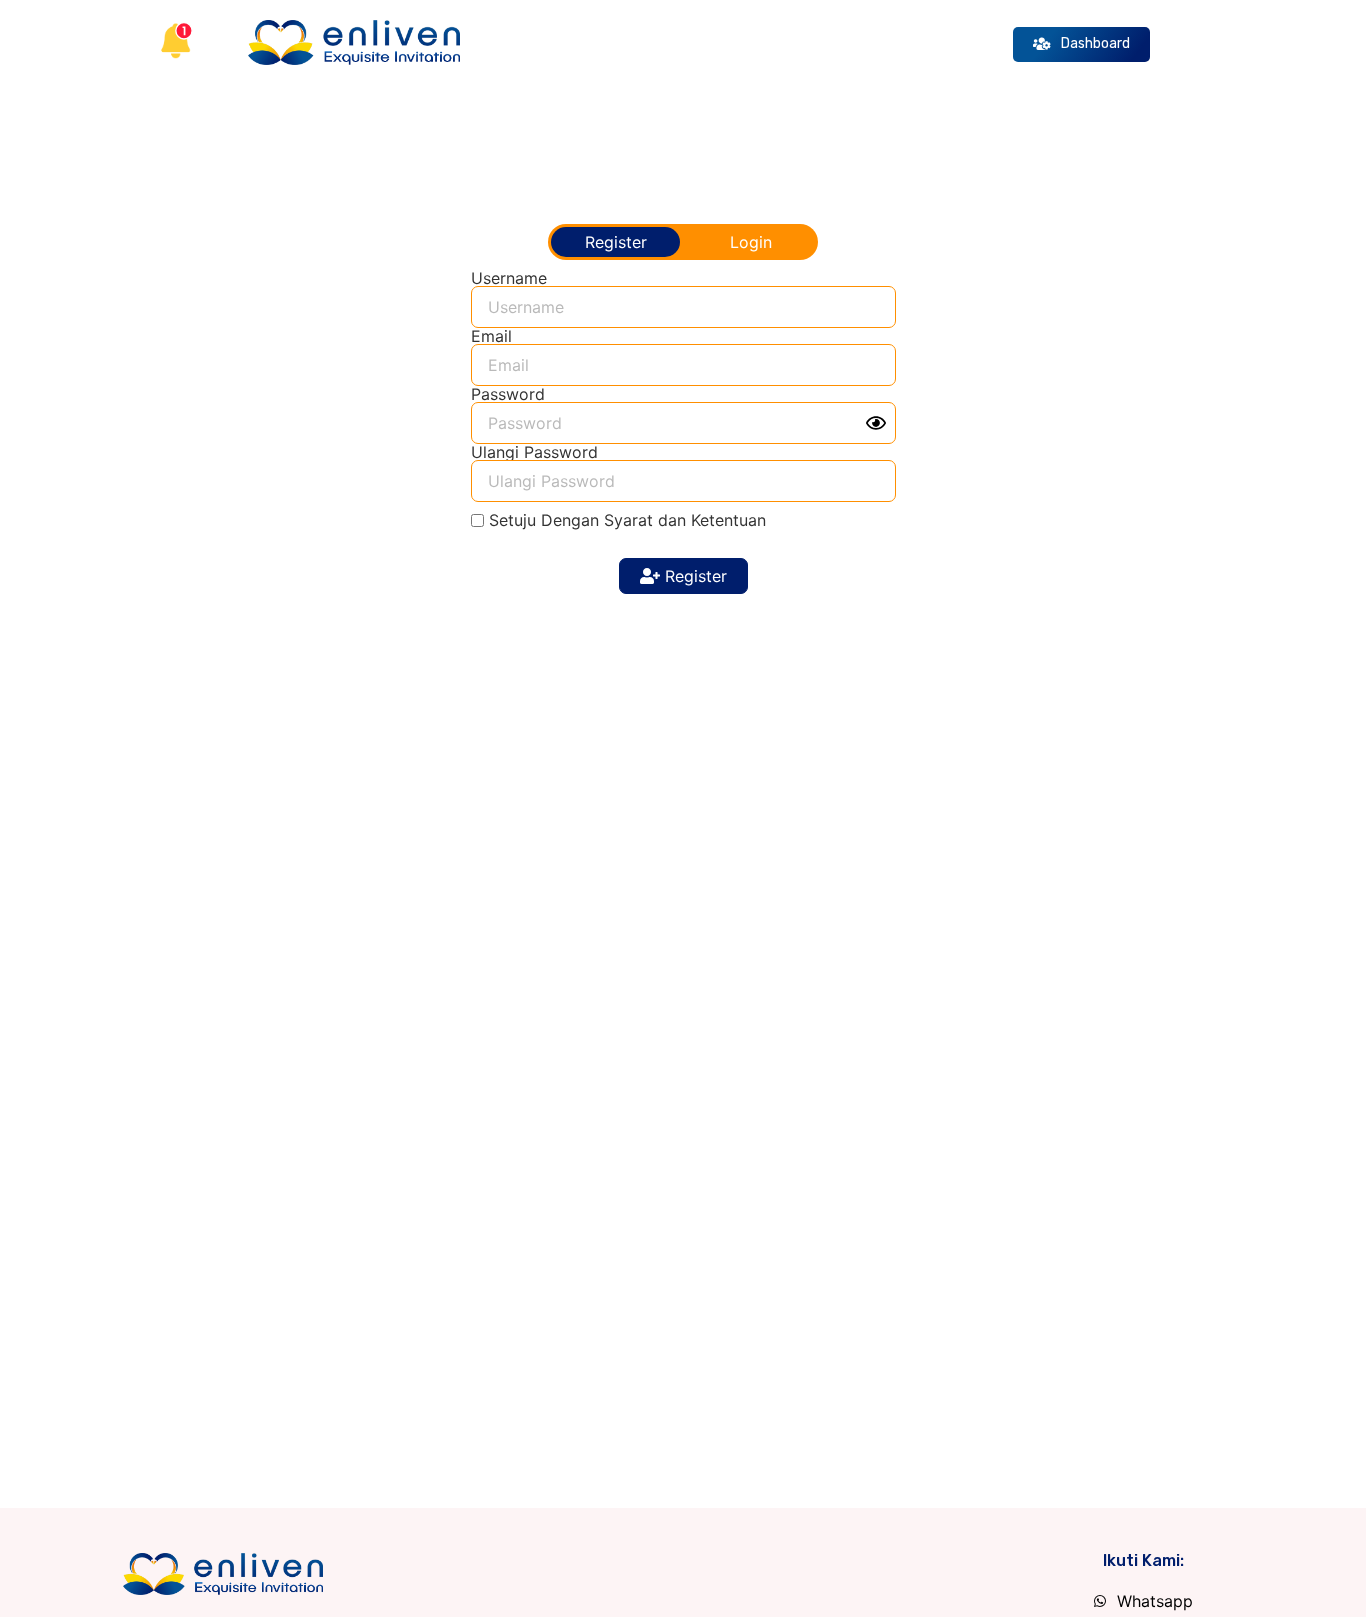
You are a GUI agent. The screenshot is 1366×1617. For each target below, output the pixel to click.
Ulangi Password (534, 452)
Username (509, 278)
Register (693, 576)
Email (491, 336)
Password (508, 394)
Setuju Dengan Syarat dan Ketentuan (627, 520)
